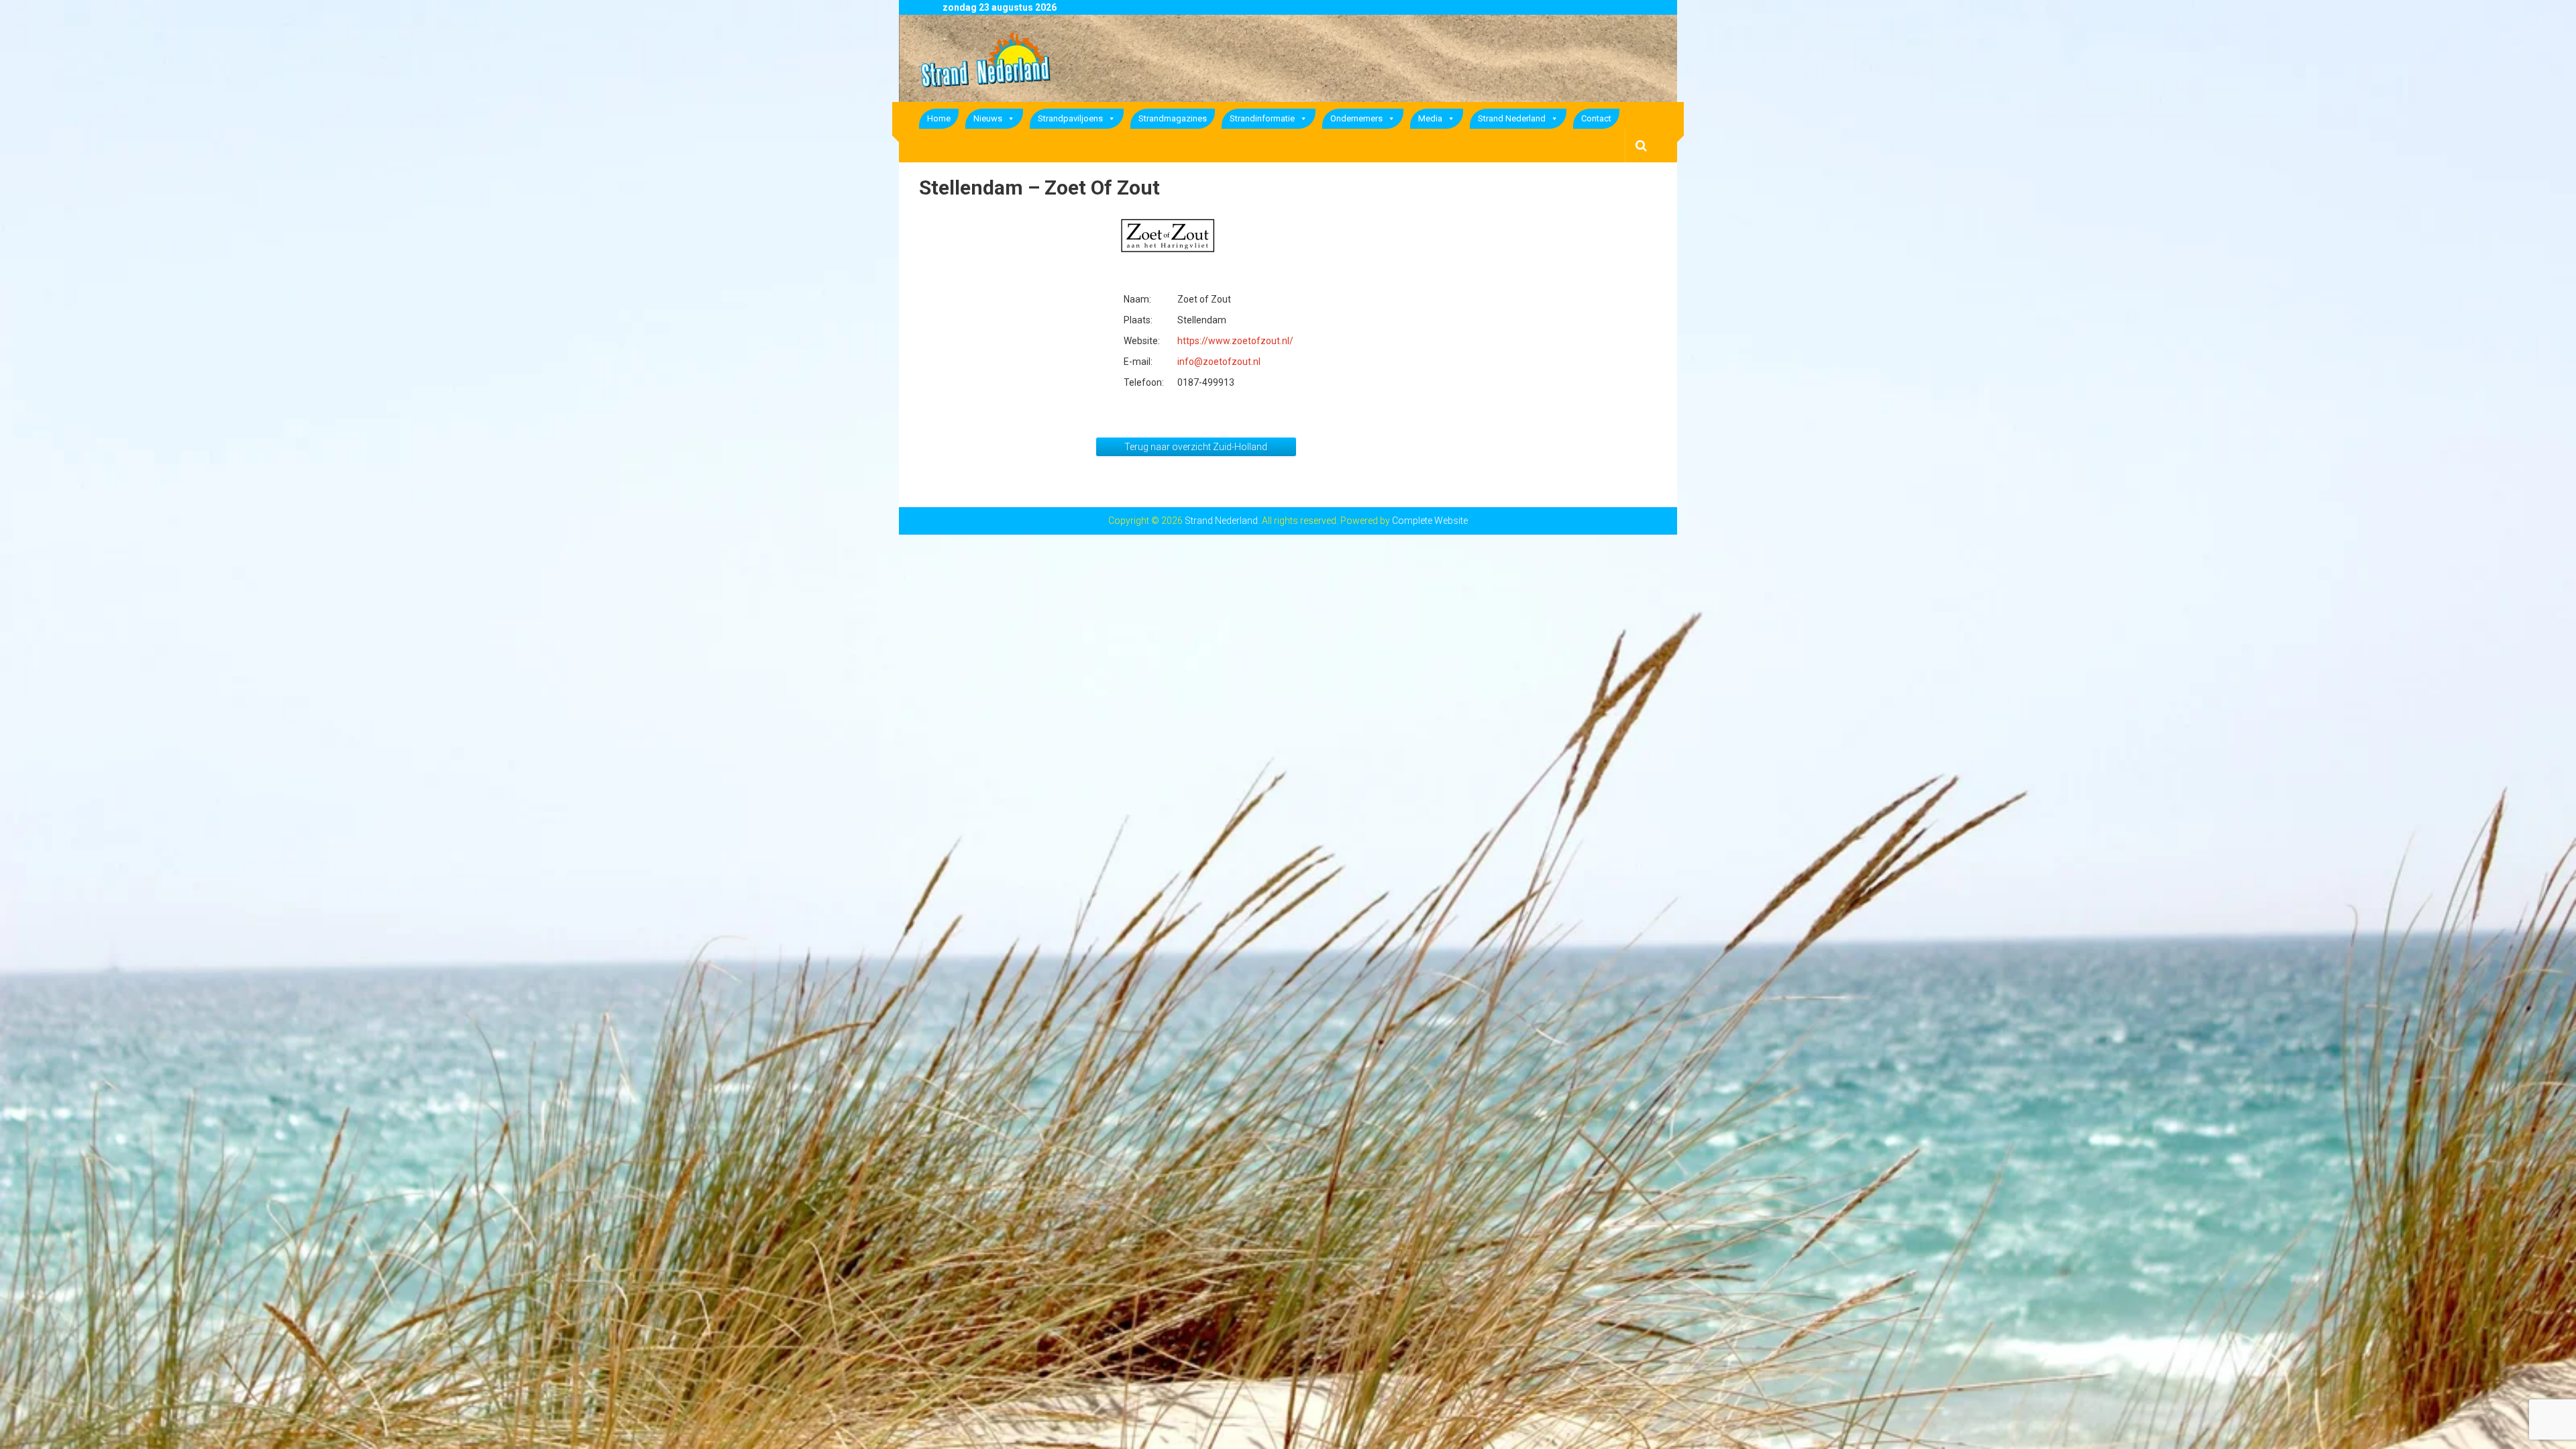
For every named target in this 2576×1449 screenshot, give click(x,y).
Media (1430, 118)
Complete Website (1430, 521)
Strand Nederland (1512, 118)
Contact (1596, 118)
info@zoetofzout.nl (1219, 362)
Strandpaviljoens (1070, 118)
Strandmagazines (1173, 118)
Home (939, 118)
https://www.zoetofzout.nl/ (1235, 341)
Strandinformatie (1262, 118)
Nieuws (988, 118)
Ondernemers (1356, 118)
